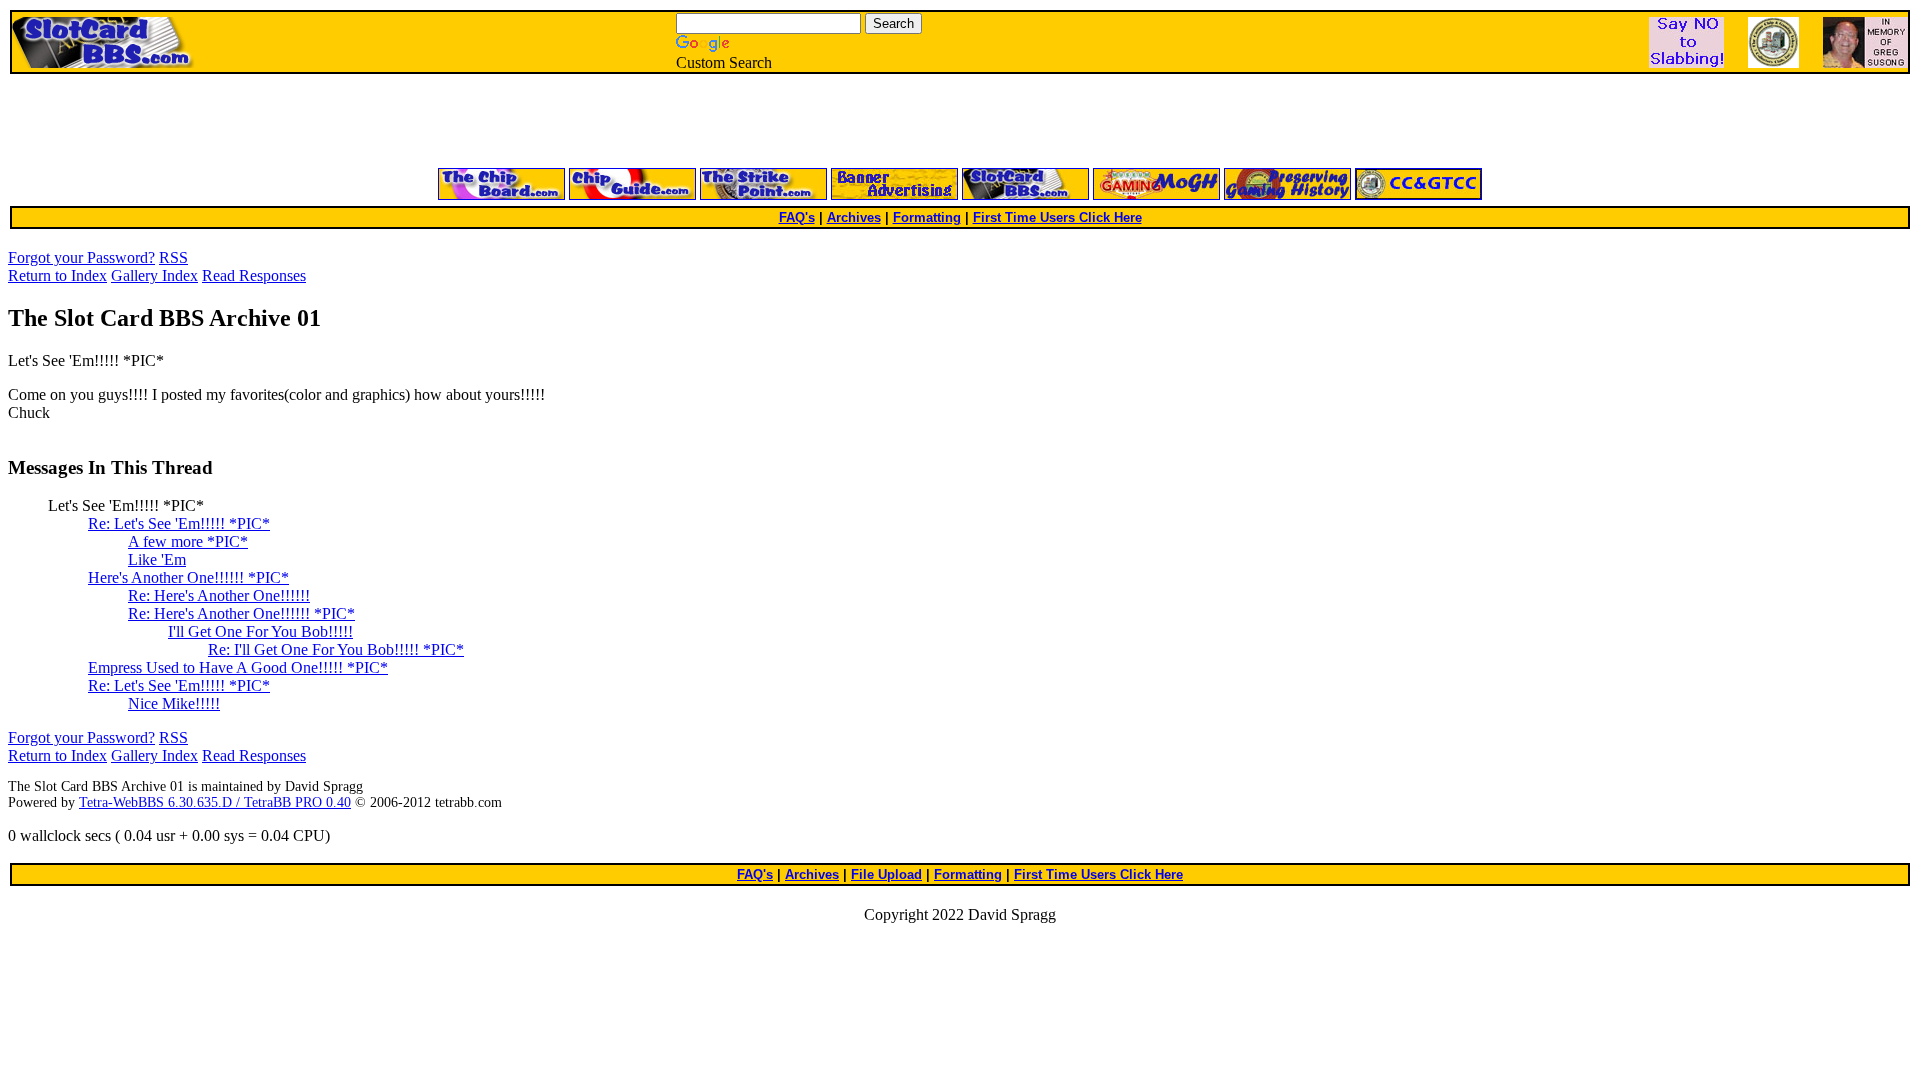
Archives (854, 217)
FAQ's (797, 217)
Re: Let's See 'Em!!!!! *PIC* (179, 523)
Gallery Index (154, 275)
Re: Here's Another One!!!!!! (219, 595)
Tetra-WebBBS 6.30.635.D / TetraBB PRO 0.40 (215, 802)
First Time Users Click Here (1057, 217)
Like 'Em (157, 559)
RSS (173, 257)
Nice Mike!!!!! (174, 703)
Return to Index (57, 275)
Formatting (927, 217)
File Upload (886, 874)
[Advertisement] (720, 122)
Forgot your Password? (81, 257)
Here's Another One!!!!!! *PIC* (188, 577)
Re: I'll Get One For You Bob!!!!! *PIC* (336, 649)
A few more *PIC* (188, 541)
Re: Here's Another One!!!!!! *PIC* (241, 613)
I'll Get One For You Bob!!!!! (260, 631)
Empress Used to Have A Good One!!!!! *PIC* (238, 667)
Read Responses (254, 275)
